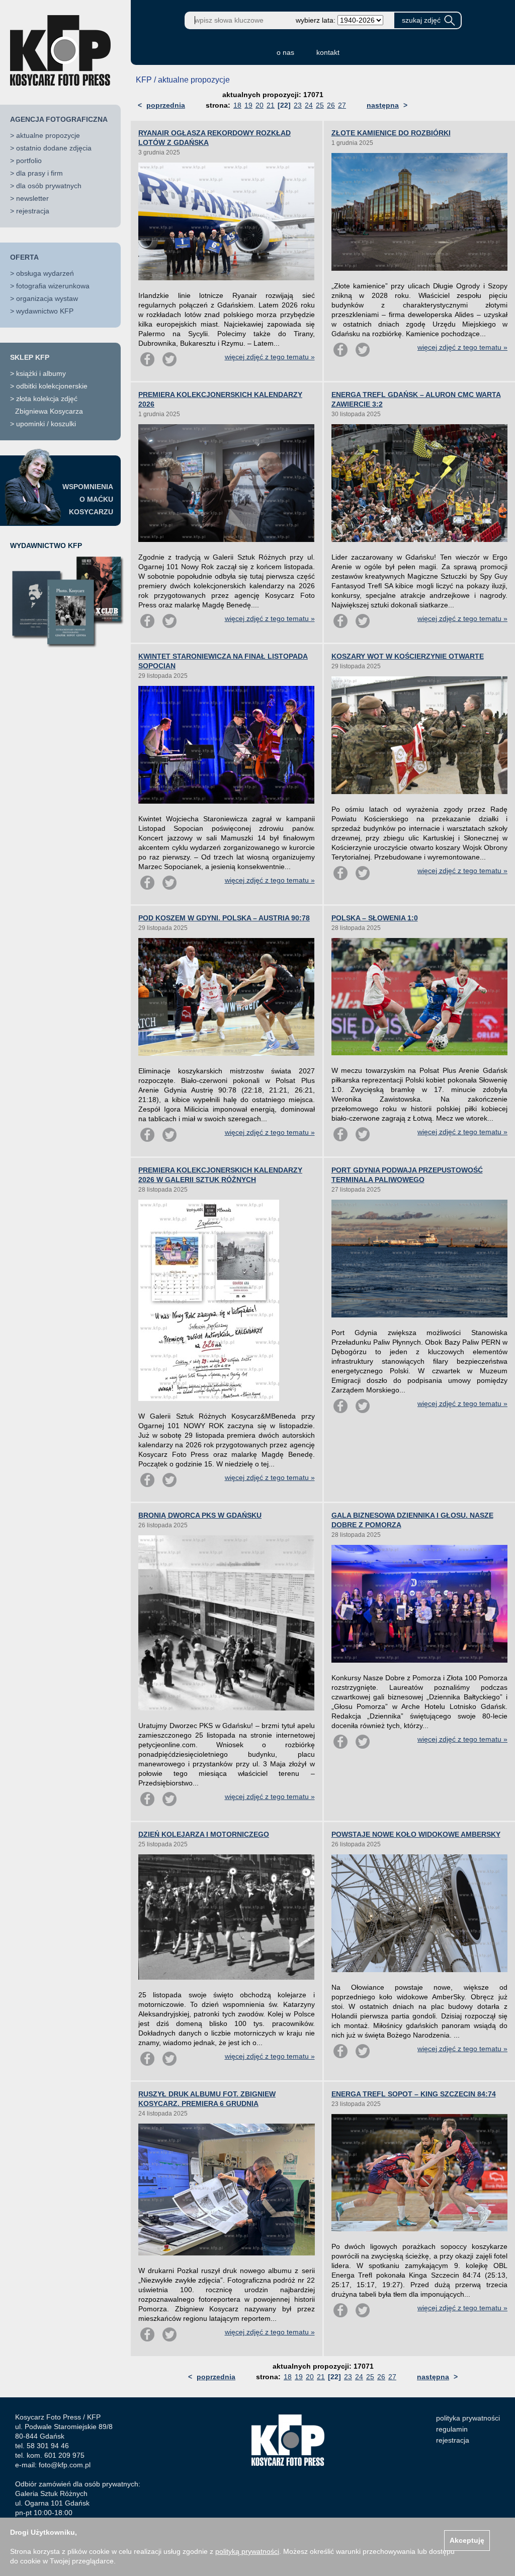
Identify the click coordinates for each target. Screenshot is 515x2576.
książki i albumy (41, 373)
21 (271, 105)
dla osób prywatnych (49, 186)
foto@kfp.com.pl (65, 2465)
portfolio (29, 161)
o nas (285, 52)
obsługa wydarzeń (45, 273)
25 (320, 105)
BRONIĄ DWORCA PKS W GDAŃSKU (200, 1515)
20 (260, 105)
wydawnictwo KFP (45, 311)
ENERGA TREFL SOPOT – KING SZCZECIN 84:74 (414, 2094)
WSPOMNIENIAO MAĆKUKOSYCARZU (88, 499)
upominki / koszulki (46, 424)
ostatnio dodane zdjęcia (54, 148)
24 (309, 105)
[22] (284, 105)
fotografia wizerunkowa (53, 286)
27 (342, 105)
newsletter (32, 198)
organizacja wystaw (47, 298)
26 (331, 105)
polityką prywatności (247, 2551)
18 (237, 105)
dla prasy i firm (39, 173)
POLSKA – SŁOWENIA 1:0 (375, 918)
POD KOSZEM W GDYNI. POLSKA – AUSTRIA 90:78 (224, 918)
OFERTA (24, 257)
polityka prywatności (468, 2418)
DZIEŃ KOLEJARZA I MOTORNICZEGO (204, 1834)
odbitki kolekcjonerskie (52, 386)
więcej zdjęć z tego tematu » (270, 357)
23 (298, 105)
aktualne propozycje (48, 135)
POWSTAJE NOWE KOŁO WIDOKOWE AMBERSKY (416, 1834)
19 (248, 105)
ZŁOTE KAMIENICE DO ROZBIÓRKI (391, 133)
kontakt (328, 52)
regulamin (452, 2429)
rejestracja (33, 211)
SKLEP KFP (30, 357)
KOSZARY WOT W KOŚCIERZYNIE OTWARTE (408, 656)
